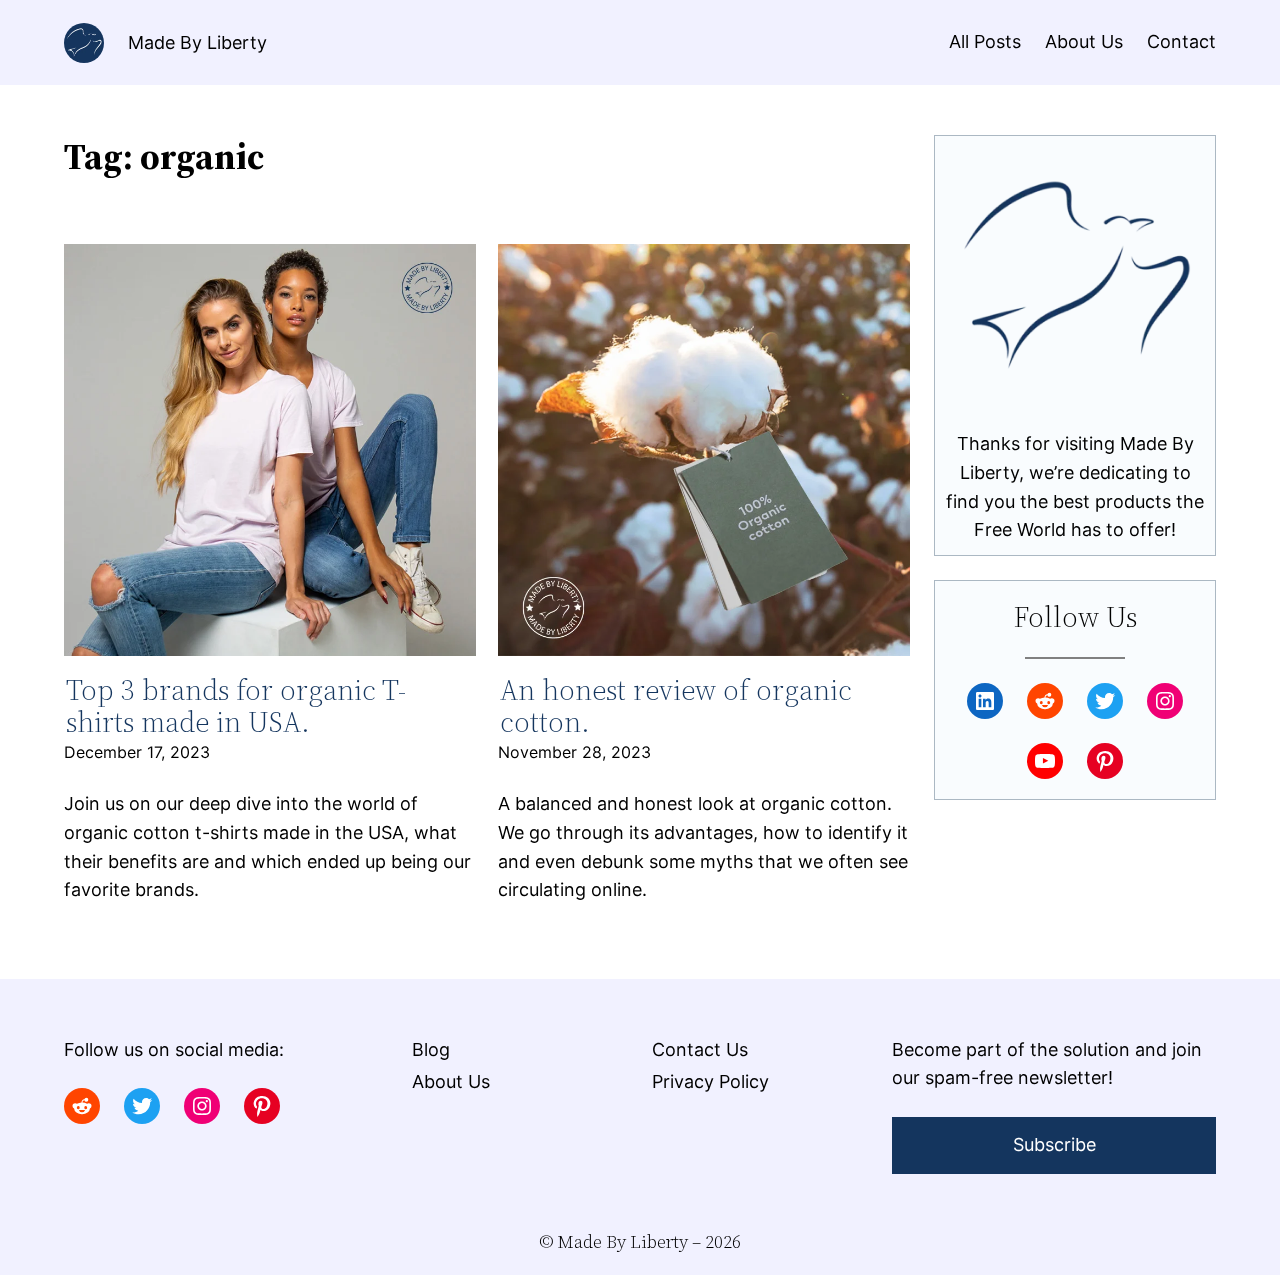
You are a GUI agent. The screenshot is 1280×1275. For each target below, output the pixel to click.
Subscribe (1054, 1144)
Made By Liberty (197, 42)
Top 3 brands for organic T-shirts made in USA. (236, 706)
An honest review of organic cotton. (676, 706)
